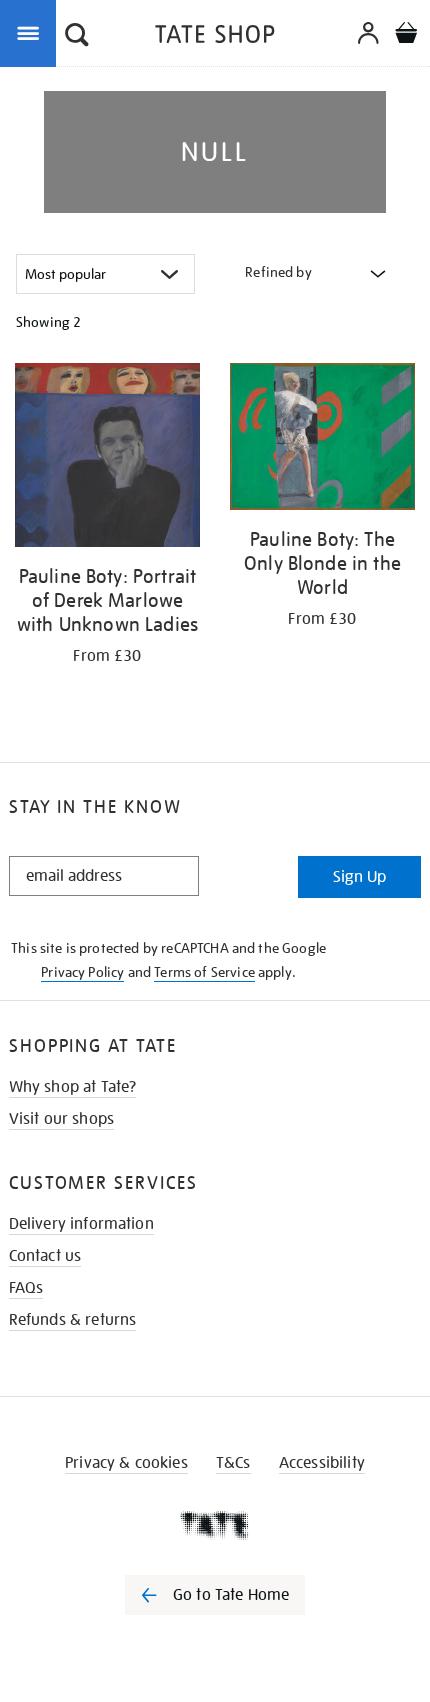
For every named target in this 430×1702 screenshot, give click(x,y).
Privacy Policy (82, 972)
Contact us (45, 1256)
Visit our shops (61, 1119)
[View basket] (406, 35)
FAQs (26, 1288)
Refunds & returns (73, 1320)
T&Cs (233, 1463)
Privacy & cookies (126, 1463)
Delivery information (81, 1224)
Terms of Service (204, 972)
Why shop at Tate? (73, 1087)
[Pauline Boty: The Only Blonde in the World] (322, 440)
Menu (32, 32)
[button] (77, 37)
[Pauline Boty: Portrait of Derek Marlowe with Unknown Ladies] (107, 458)
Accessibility (322, 1463)
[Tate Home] (215, 1525)
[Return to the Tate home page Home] (215, 37)
